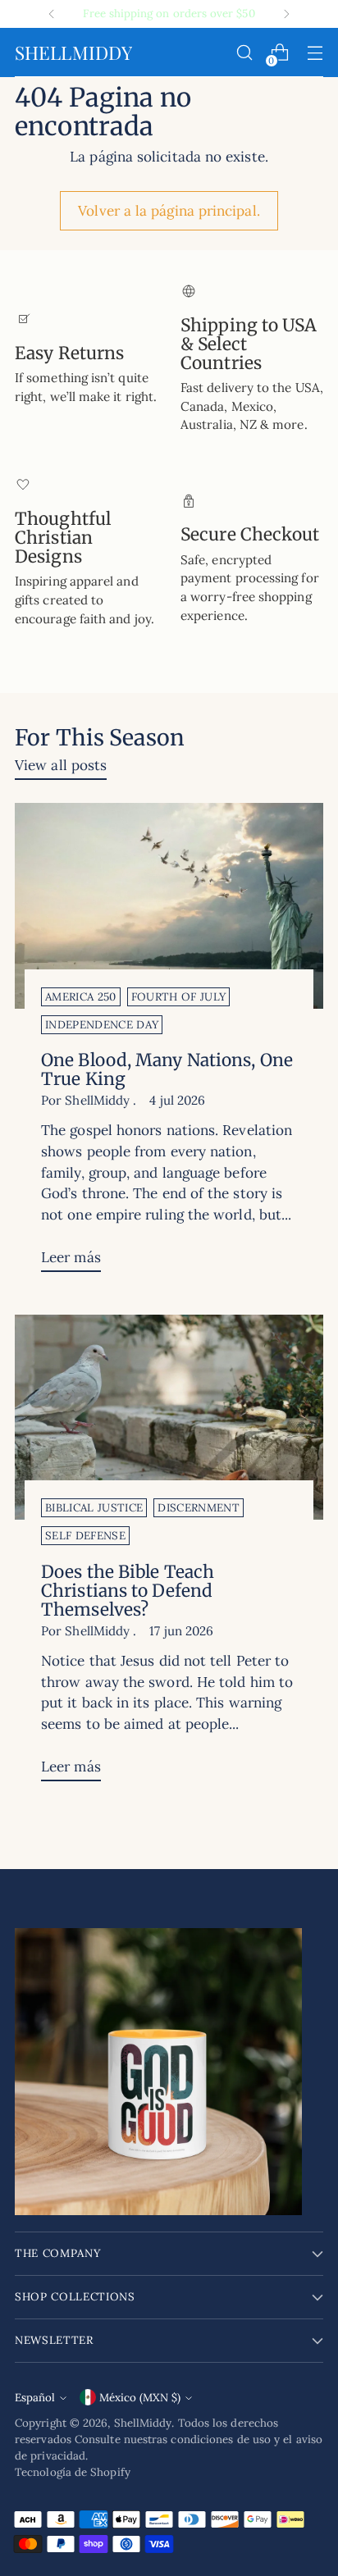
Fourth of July (179, 997)
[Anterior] (52, 14)
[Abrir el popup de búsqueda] (244, 53)
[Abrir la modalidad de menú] (315, 53)
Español (35, 2398)
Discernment (199, 1508)
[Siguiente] (286, 14)
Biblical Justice (94, 1508)
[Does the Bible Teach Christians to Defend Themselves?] (169, 1418)
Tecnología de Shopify (73, 2472)
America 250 (81, 997)
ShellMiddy (143, 2423)
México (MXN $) (140, 2398)
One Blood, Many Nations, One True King (167, 1069)
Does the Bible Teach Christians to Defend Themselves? (128, 1591)
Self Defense (85, 1536)
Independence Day (102, 1025)
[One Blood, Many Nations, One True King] (169, 906)
